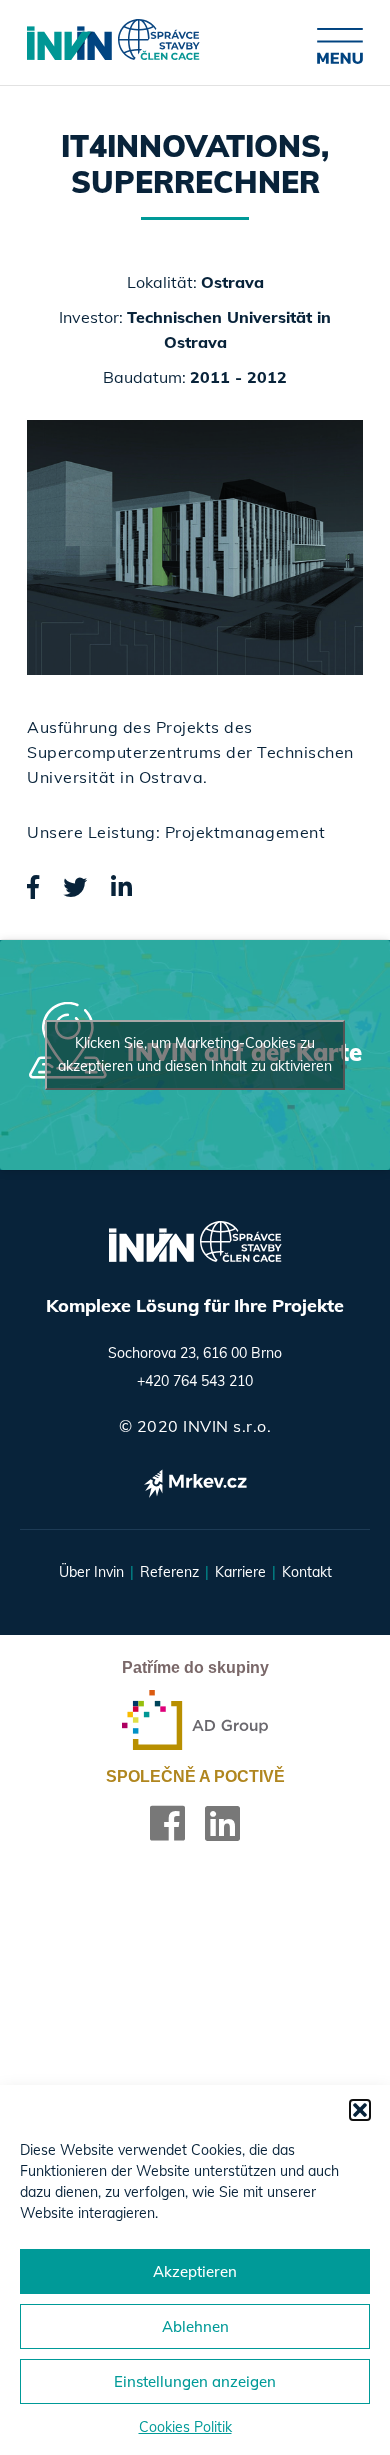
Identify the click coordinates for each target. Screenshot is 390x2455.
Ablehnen (195, 2326)
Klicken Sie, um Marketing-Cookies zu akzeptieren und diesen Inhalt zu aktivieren (195, 1054)
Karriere (240, 1572)
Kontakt (307, 1572)
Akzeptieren (195, 2271)
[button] (360, 2110)
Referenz (169, 1572)
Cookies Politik (185, 2427)
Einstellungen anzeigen (195, 2381)
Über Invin (91, 1572)
